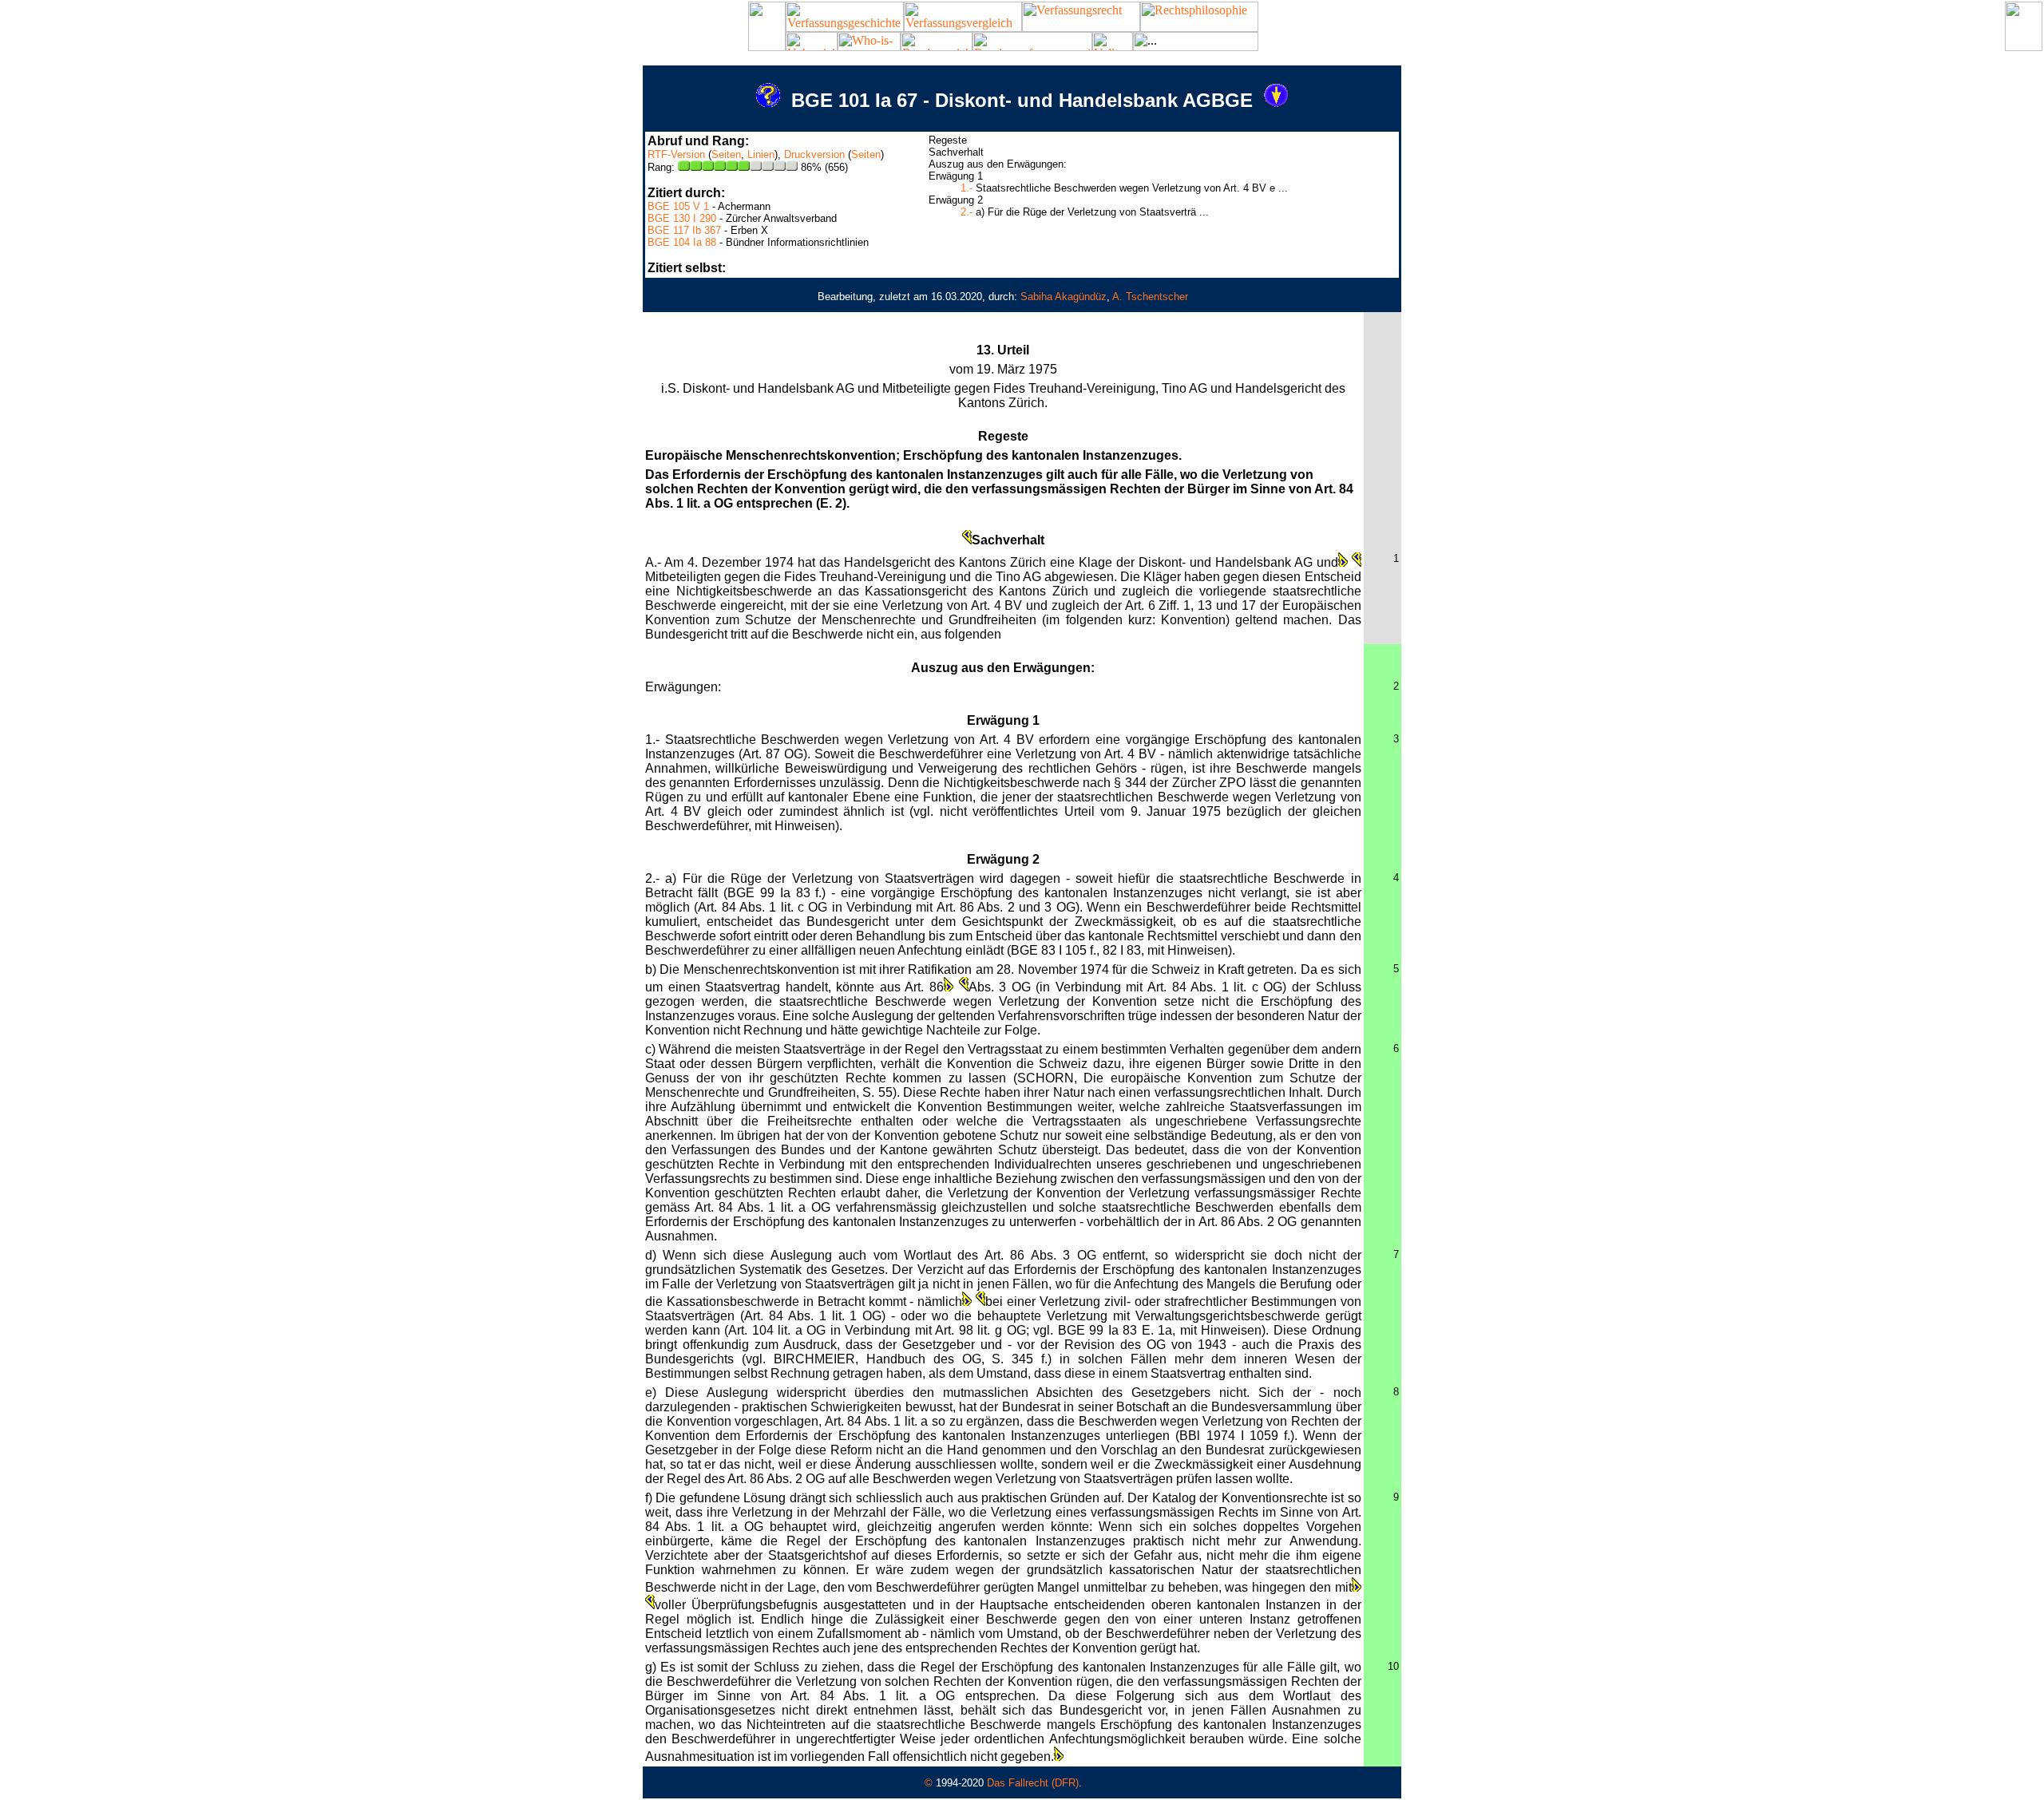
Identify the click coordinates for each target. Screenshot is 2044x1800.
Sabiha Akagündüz (1064, 297)
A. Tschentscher (1150, 297)
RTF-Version (676, 154)
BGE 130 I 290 (682, 218)
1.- (967, 188)
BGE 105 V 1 (678, 206)
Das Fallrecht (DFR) (1033, 1783)
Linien (761, 154)
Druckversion (814, 154)
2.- (967, 212)
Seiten (726, 154)
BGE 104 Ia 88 (682, 242)
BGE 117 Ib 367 (684, 230)
